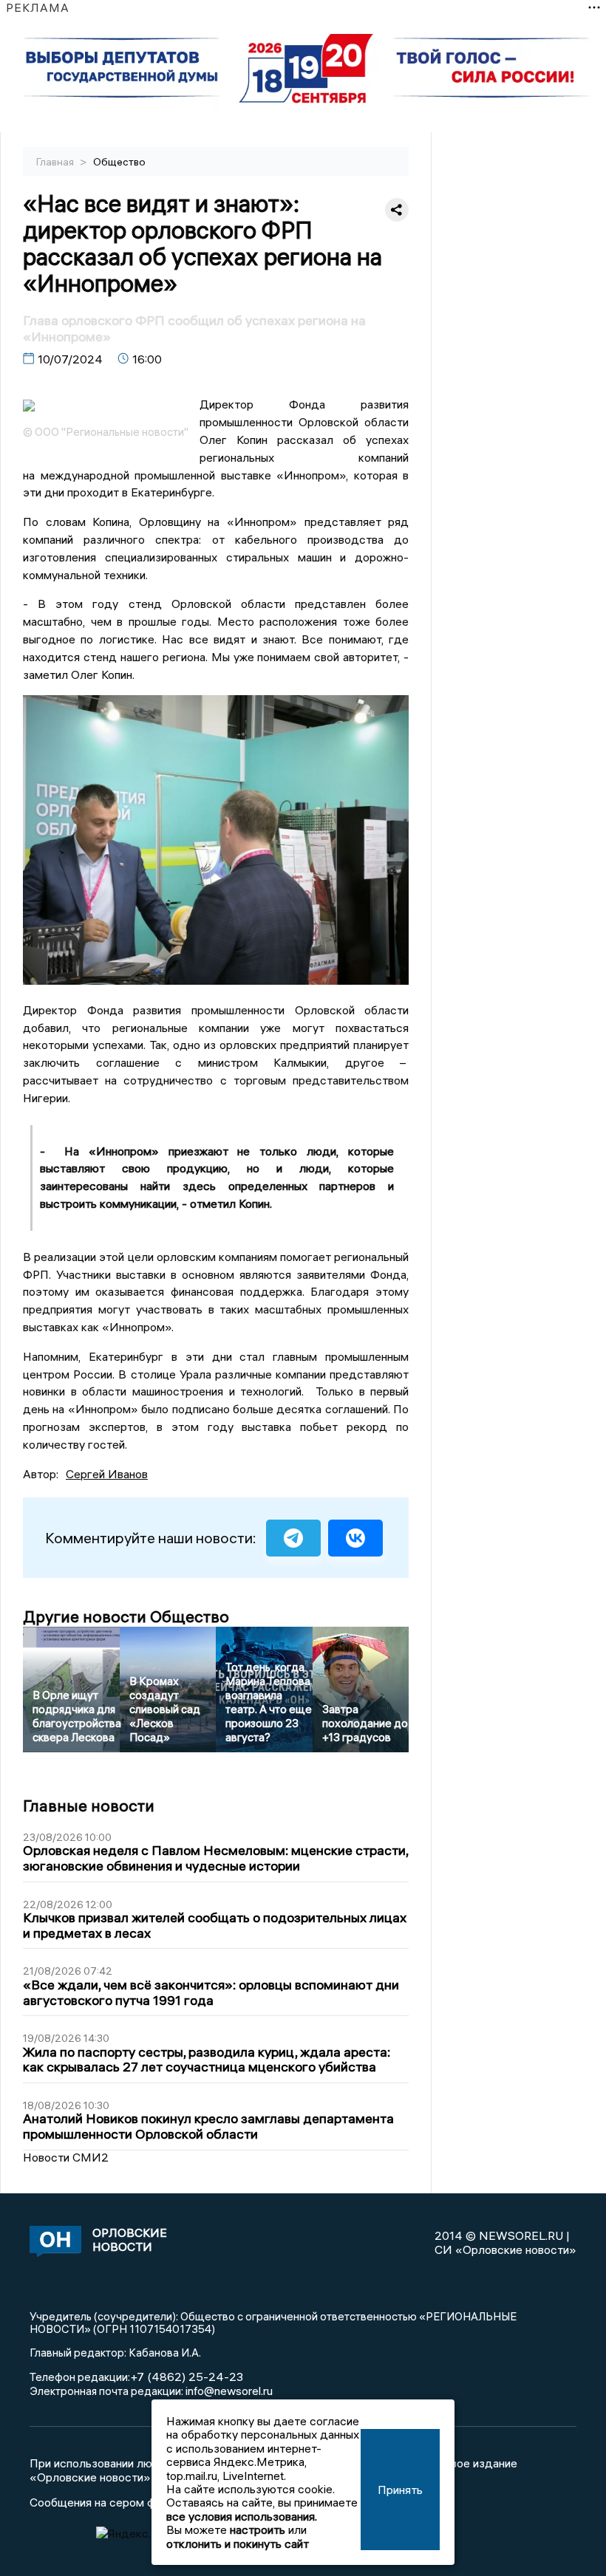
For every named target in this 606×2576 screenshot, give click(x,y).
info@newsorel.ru (229, 2391)
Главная (56, 162)
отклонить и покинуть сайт (238, 2543)
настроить (258, 2529)
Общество (119, 162)
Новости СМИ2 (66, 2157)
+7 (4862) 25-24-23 (187, 2377)
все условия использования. (242, 2516)
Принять (400, 2490)
